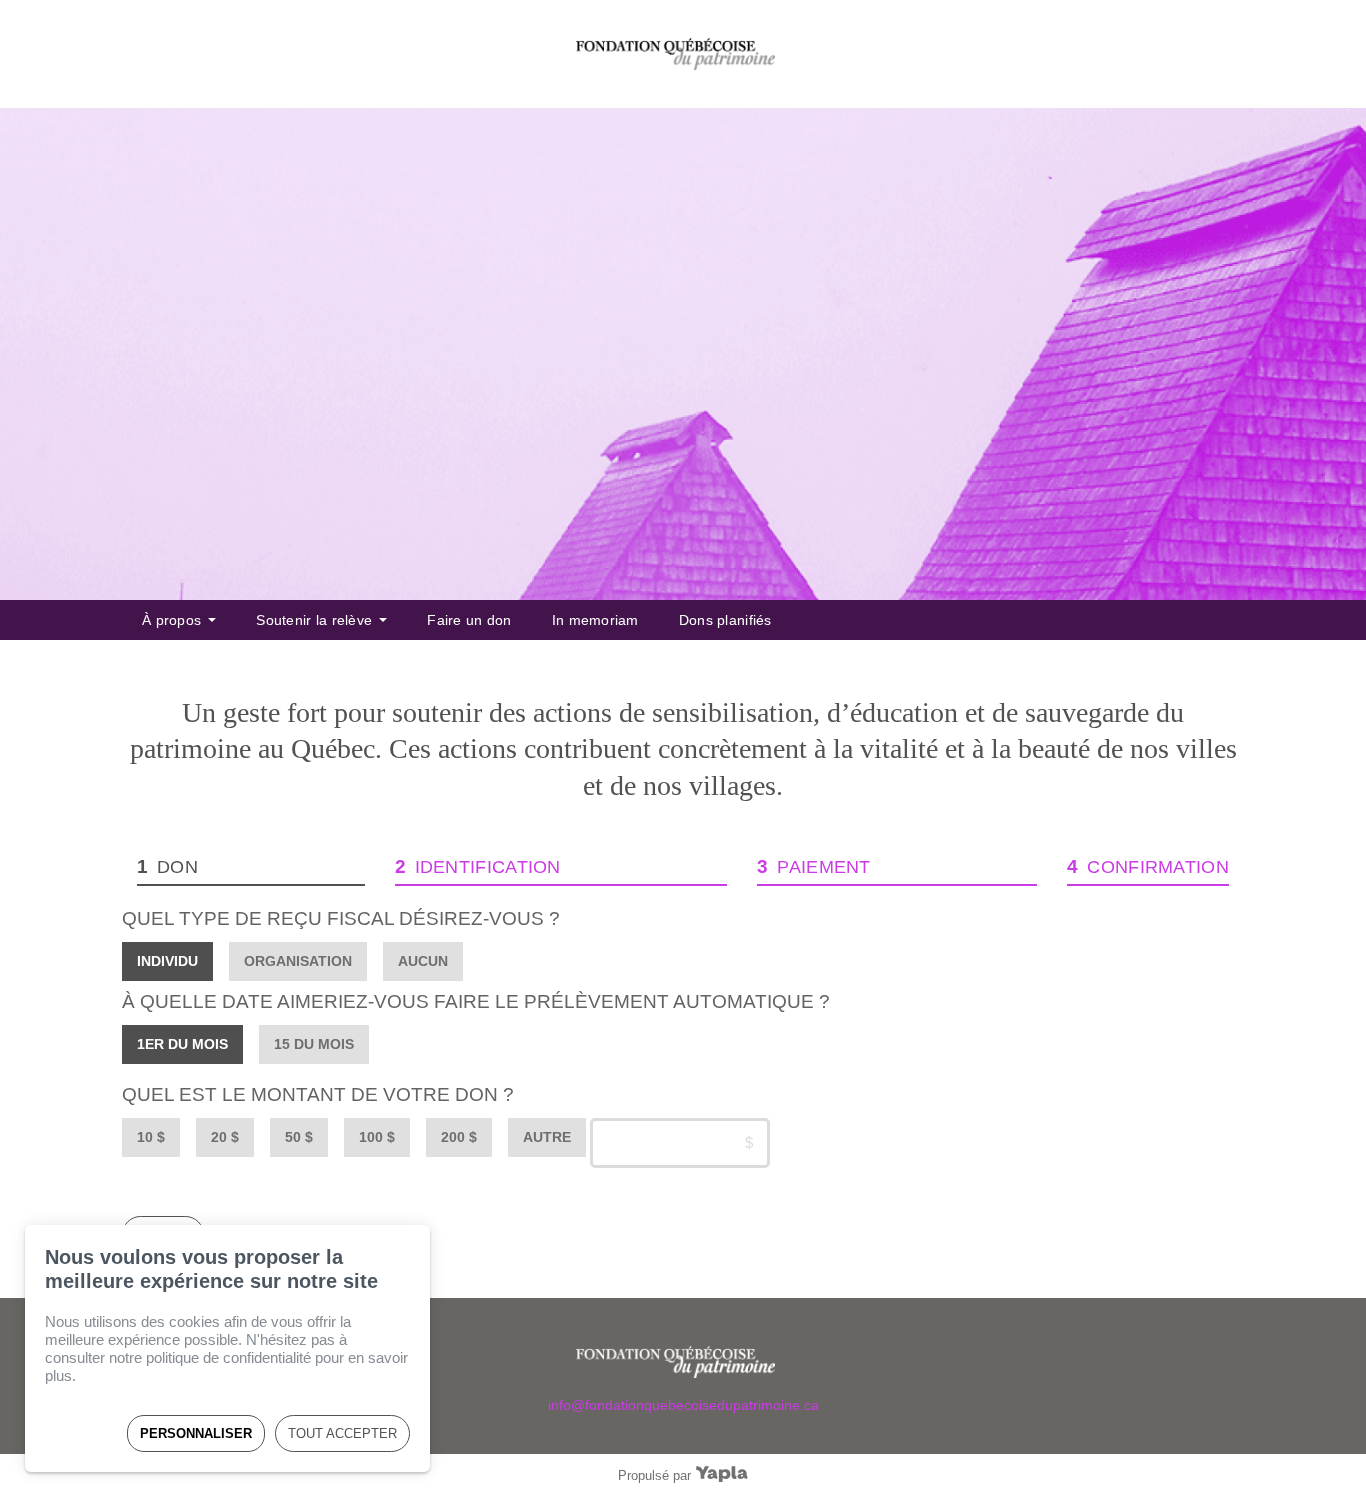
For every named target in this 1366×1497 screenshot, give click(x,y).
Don (177, 867)
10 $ (151, 1137)
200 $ (459, 1137)
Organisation (298, 961)
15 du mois (314, 1044)
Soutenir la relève (314, 620)
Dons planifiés (725, 620)
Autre (547, 1137)
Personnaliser (196, 1433)
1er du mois (182, 1044)
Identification (488, 867)
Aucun (423, 961)
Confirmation (1158, 867)
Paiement (823, 867)
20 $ (225, 1137)
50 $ (299, 1137)
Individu (167, 961)
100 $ (377, 1137)
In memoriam (595, 620)
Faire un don (469, 620)
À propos (171, 620)
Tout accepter (342, 1433)
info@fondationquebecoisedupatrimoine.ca (683, 1405)
